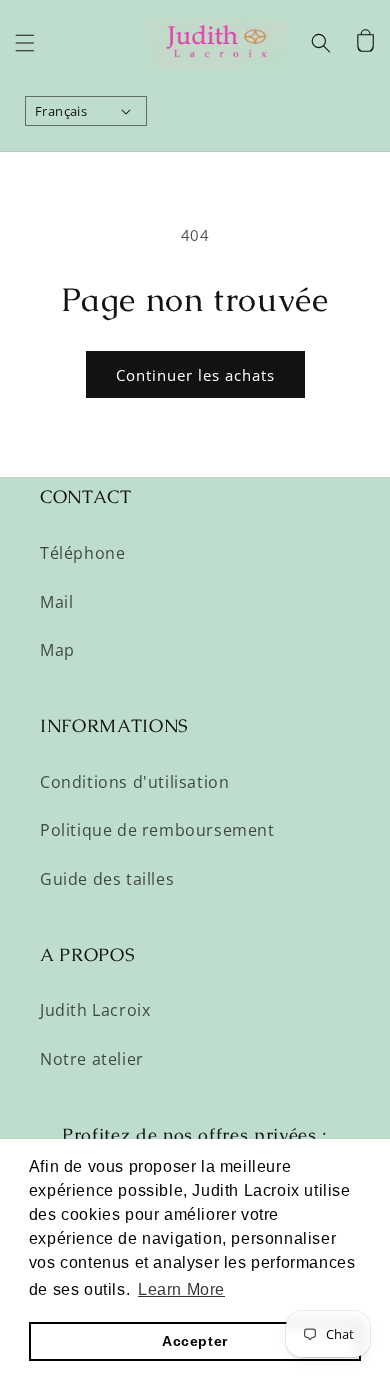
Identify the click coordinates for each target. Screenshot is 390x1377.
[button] (25, 43)
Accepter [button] (195, 1341)
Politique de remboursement (157, 830)
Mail (56, 602)
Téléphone (82, 553)
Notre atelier (92, 1059)
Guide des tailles (107, 879)
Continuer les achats (195, 375)
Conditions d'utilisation (134, 782)
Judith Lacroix (95, 1010)
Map (57, 650)
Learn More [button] (181, 1289)
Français (61, 111)
